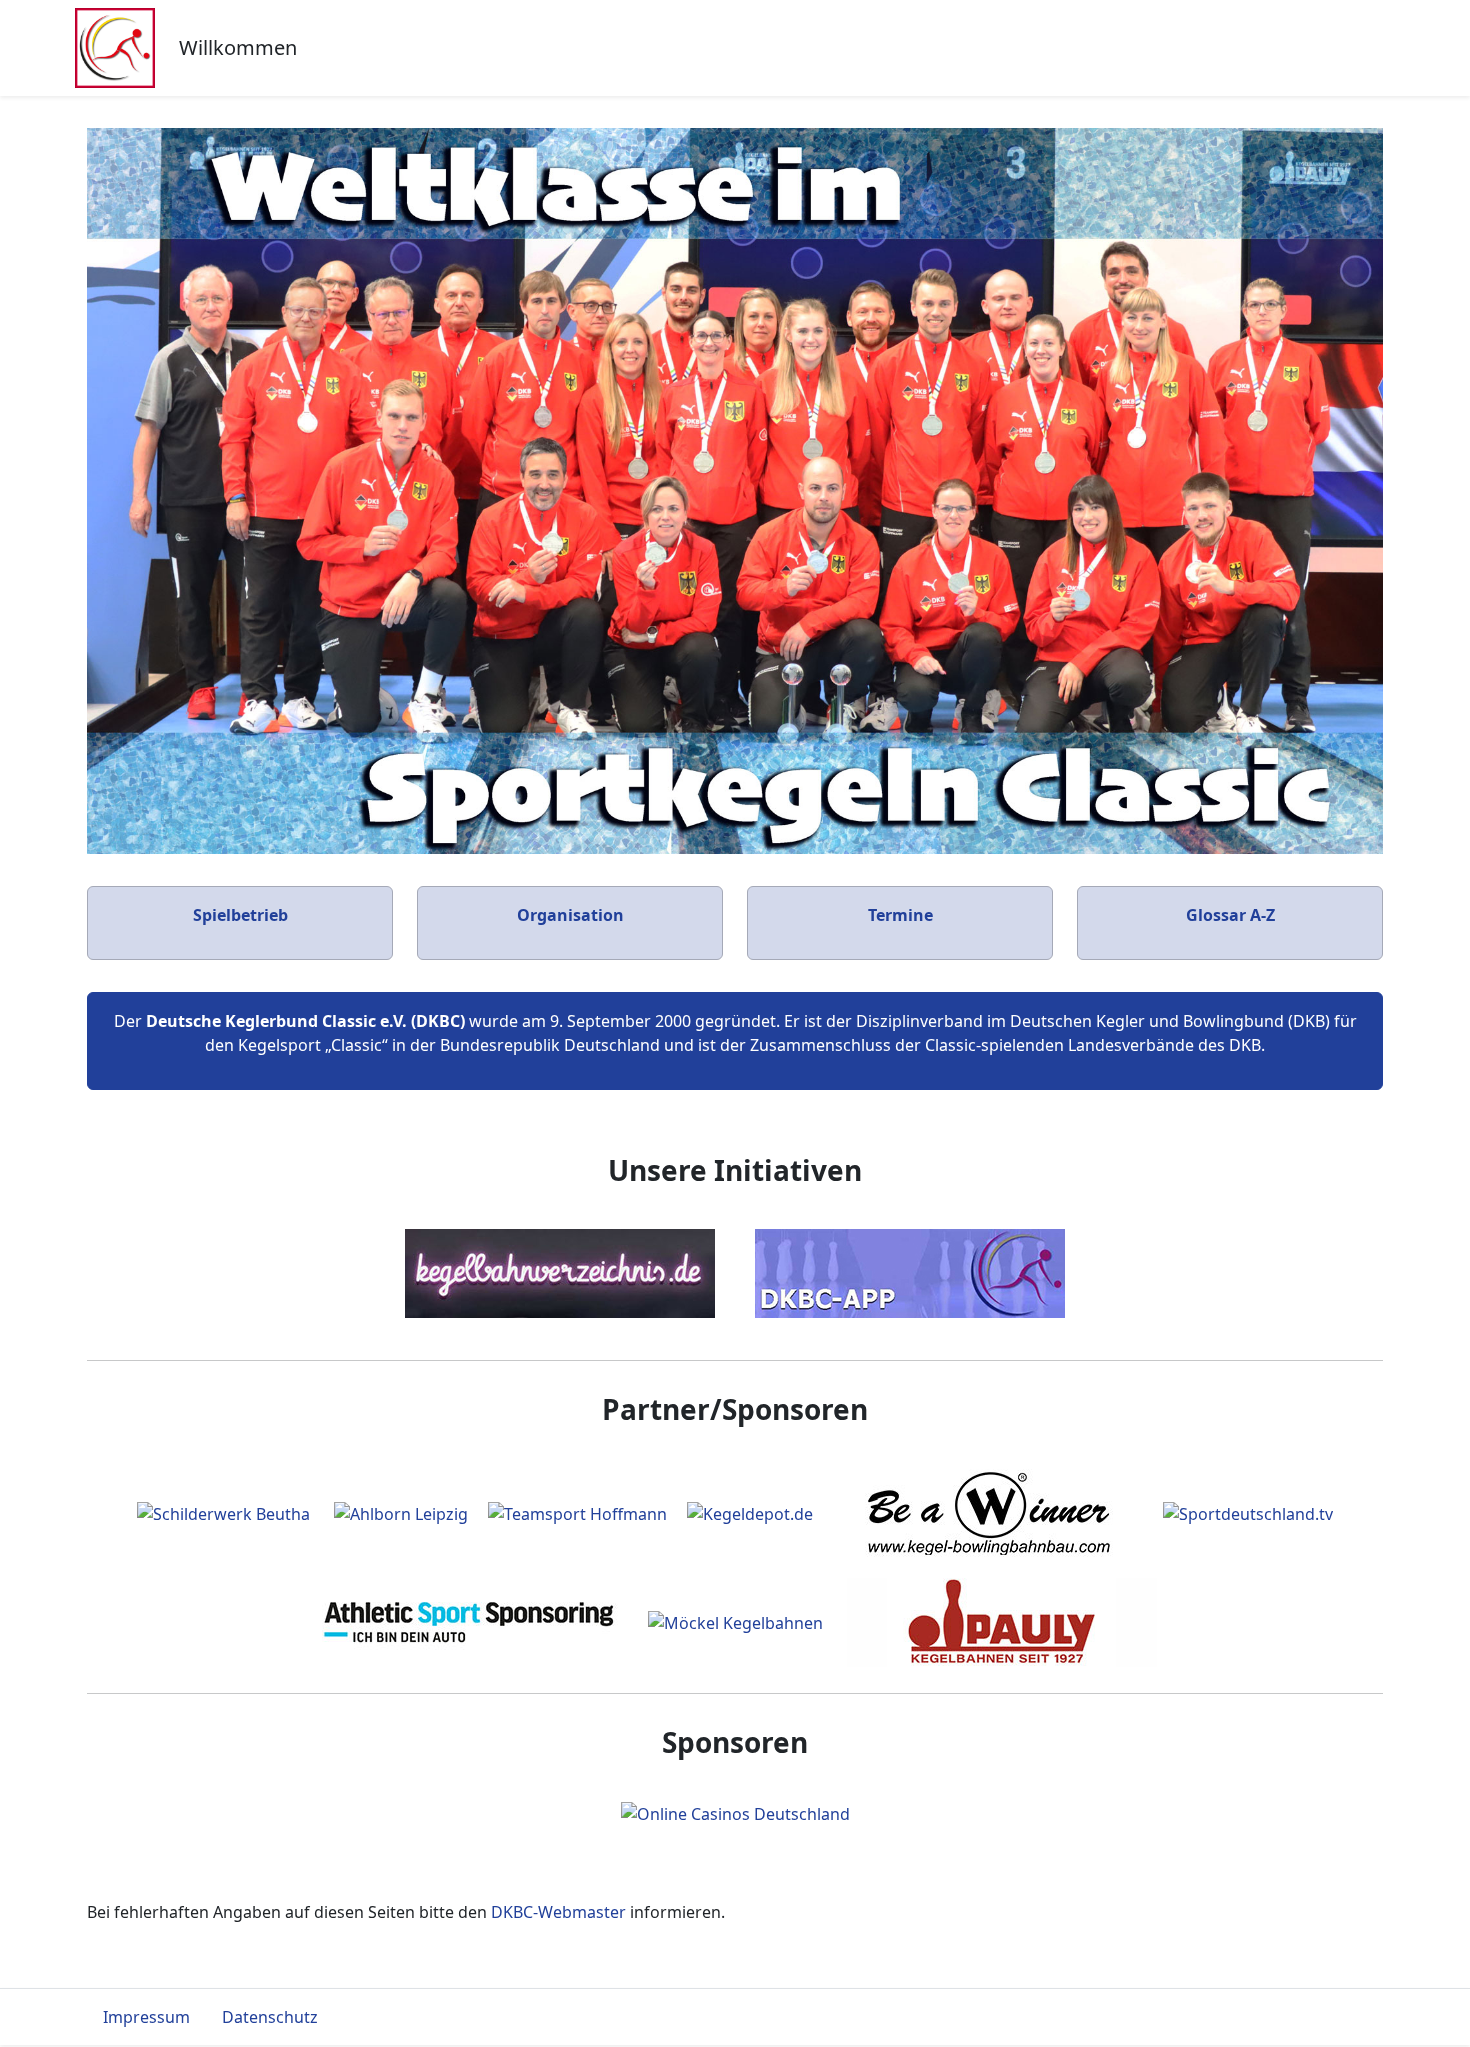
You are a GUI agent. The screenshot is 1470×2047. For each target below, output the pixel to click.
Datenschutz (270, 2017)
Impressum (146, 2017)
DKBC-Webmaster (558, 1912)
